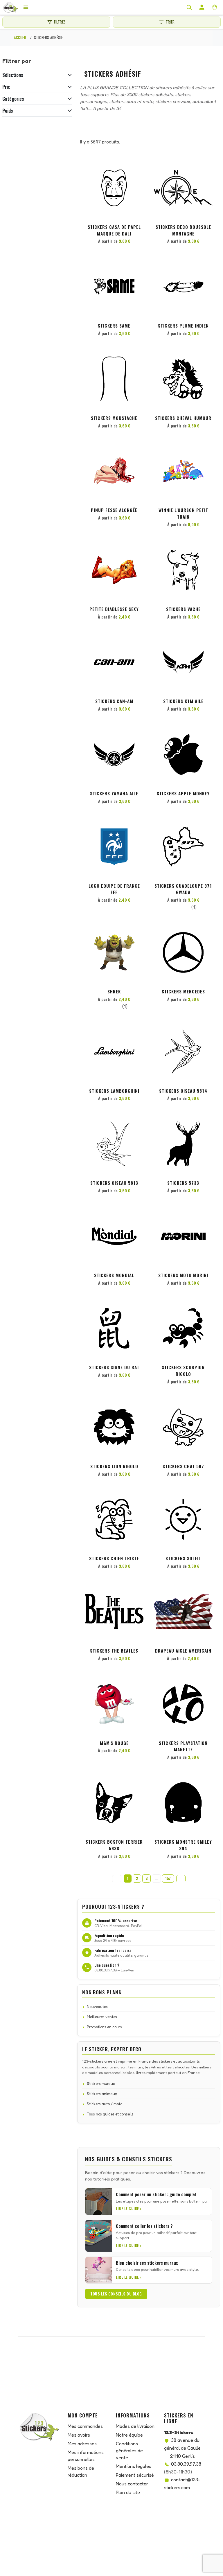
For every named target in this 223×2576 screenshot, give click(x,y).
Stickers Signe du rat (114, 1367)
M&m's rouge (114, 1743)
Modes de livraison (135, 2426)
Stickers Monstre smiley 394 (183, 1845)
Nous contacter (132, 2484)
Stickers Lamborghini (114, 1091)
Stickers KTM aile (183, 701)
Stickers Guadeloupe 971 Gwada (183, 889)
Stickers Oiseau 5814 (183, 1091)
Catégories (13, 99)
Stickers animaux (102, 2094)
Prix (6, 87)
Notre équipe (129, 2435)
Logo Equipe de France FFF (114, 889)
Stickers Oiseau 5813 (114, 1183)
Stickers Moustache (114, 418)
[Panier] (215, 7)
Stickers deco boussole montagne (183, 230)
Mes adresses (82, 2444)
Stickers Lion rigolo (114, 1466)
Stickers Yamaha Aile (114, 793)
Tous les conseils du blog (116, 2294)
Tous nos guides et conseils (110, 2114)
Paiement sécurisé (135, 2475)
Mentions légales (134, 2466)
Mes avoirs (79, 2435)
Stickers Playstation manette (183, 1746)
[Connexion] (202, 7)
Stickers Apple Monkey (183, 793)
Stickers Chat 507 (183, 1466)
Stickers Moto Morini (183, 1275)
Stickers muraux (101, 2084)
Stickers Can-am (114, 701)
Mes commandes (85, 2426)
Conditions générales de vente (129, 2451)
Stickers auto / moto (105, 2104)
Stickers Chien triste (114, 1558)
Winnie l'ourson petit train (183, 513)
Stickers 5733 (183, 1183)
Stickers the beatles (114, 1651)
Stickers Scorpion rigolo (183, 1370)
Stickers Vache (183, 609)
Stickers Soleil (183, 1558)
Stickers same (114, 326)
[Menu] (26, 7)
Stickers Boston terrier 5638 (114, 1845)
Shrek (114, 991)
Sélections (13, 75)
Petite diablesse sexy (114, 609)
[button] (138, 169)
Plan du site (128, 2492)
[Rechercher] (189, 7)
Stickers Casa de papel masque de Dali (114, 230)
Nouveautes (97, 2007)
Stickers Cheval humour (183, 418)
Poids (8, 111)
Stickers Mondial (114, 1275)
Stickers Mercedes (183, 991)
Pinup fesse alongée (114, 510)
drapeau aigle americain (183, 1651)
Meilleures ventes (102, 2017)
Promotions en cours (104, 2027)
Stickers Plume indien (183, 326)
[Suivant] (181, 1879)
